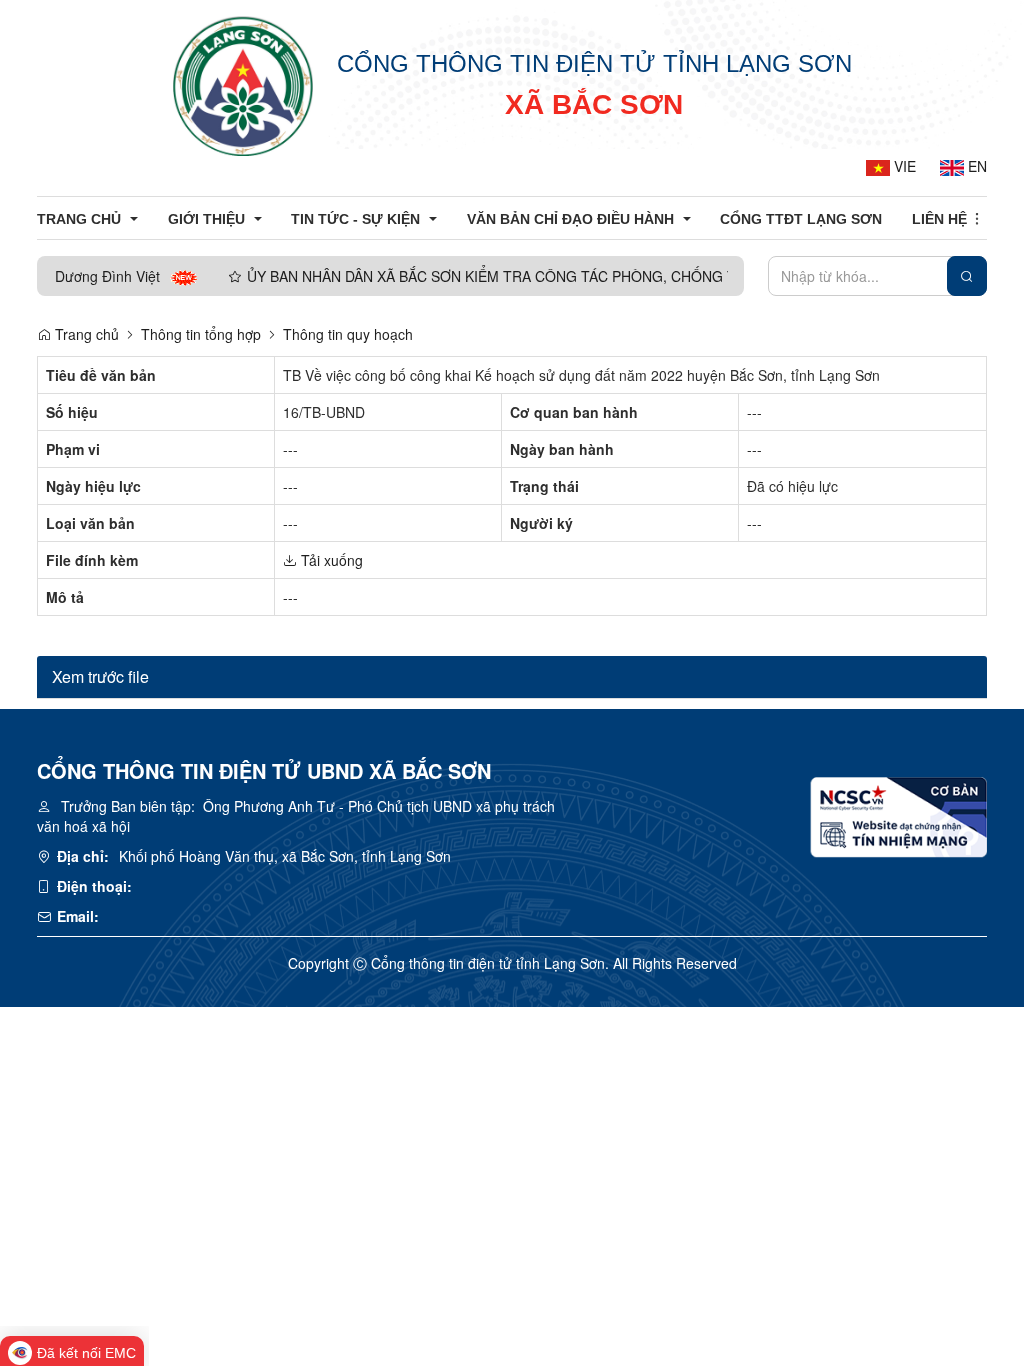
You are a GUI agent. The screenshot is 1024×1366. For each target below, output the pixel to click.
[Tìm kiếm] (967, 276)
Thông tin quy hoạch (348, 334)
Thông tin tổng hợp (201, 334)
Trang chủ (85, 334)
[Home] (243, 85)
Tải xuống (330, 560)
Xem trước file (100, 676)
